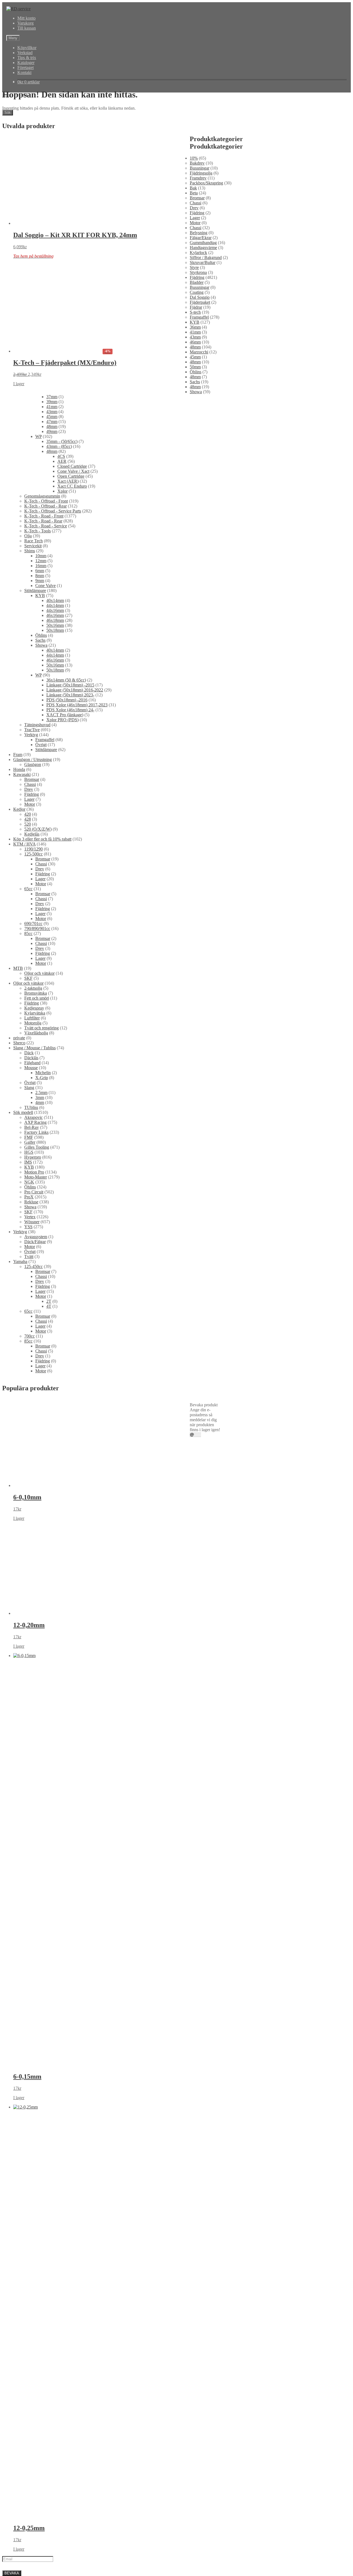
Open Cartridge (203, 476)
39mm (195, 402)
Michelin (43, 1073)
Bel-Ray (32, 1127)
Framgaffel (199, 317)
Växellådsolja (36, 1033)
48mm (195, 347)
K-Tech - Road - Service (211, 526)
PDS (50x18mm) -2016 (210, 700)
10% (194, 158)
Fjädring (197, 213)
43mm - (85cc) (203, 446)
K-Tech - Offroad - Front (212, 501)
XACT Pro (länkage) (208, 715)
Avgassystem (36, 1237)
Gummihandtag (203, 243)
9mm (194, 581)
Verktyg (31, 735)
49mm (195, 431)
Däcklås (31, 1058)
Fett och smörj (37, 998)
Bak (193, 188)
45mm (195, 357)
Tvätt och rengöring (42, 1028)
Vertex (30, 1217)
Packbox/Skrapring (206, 183)
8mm (194, 576)
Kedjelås (32, 834)
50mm (195, 367)
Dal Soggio (200, 297)
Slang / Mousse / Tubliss (34, 1048)
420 (28, 814)
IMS (28, 1162)
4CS (194, 456)
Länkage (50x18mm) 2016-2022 (218, 690)
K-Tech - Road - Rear (209, 521)
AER (194, 461)
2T (49, 1301)
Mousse (31, 1068)
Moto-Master (36, 1177)
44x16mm (199, 610)
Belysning (199, 233)
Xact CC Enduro (204, 486)
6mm (194, 571)
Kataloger (26, 63)
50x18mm (199, 630)
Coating (197, 292)
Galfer (30, 1142)
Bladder (197, 282)
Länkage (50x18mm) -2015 (214, 685)
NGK (29, 1182)
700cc (30, 1336)
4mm (40, 1102)
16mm (195, 566)
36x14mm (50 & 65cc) (210, 680)
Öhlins (196, 372)
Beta (194, 193)
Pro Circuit (34, 1192)
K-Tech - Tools (203, 531)
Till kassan (27, 28)
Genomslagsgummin (208, 496)
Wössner (32, 1222)
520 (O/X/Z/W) (38, 829)
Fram (18, 755)
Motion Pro (34, 1172)
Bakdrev (197, 163)
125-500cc (34, 854)
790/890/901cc (37, 928)
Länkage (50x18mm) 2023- (214, 695)
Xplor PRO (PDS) (206, 720)
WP (193, 436)
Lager (195, 218)
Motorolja (33, 1023)
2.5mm (41, 1093)
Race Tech (199, 541)
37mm (195, 397)
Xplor (195, 491)
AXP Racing (35, 1122)
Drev (194, 208)
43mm (195, 337)
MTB (18, 968)
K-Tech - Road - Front (209, 516)
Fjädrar (196, 307)
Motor (195, 223)
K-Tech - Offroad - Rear (211, 506)
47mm (195, 422)
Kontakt (24, 72)
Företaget (26, 68)
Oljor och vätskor (39, 973)
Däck (29, 1053)
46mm (195, 342)
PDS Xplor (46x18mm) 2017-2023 (220, 705)
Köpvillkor (27, 48)
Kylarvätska (35, 1013)
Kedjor (19, 809)
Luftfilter (32, 1018)
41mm (195, 332)
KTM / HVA (24, 844)
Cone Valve (200, 586)
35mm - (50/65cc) (205, 441)
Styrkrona (198, 272)
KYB (195, 322)
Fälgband (32, 1063)
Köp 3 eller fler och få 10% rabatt (42, 839)
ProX (29, 1197)
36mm (195, 327)
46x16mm (199, 615)
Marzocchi (199, 352)
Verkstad (25, 53)
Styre (194, 267)
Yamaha (20, 1261)
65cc (28, 889)
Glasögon (33, 764)
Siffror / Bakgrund (206, 257)
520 (28, 824)
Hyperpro (33, 1157)
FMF (29, 1137)
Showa (196, 392)
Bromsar (197, 198)
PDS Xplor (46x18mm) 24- (214, 710)
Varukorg (26, 23)
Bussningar (200, 168)
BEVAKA (12, 2573)
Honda (19, 769)
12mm (195, 561)
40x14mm (199, 600)
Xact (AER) (200, 481)
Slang (29, 1088)
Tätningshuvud (37, 725)
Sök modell (23, 1112)
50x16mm (199, 625)
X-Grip (42, 1078)
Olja (193, 536)
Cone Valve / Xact (206, 471)
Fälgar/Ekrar (201, 238)
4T (49, 1306)
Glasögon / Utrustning (33, 759)
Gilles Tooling (37, 1147)
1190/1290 (34, 849)
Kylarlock (198, 253)
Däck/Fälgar (35, 1242)
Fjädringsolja (201, 173)
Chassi (196, 203)
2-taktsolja (33, 988)
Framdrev (198, 178)
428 (28, 819)
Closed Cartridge (204, 466)
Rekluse (31, 1202)
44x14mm (199, 605)
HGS (29, 1152)
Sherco (19, 1043)
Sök (8, 113)
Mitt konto (26, 18)
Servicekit (198, 546)
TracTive (32, 730)
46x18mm (199, 620)
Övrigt (41, 745)
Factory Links (36, 1132)
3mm (40, 1097)
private (19, 1038)
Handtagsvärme (203, 248)
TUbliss (31, 1107)
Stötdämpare (201, 591)
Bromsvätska (36, 993)
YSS (28, 1227)
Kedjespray (34, 1008)
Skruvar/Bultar (203, 262)
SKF (28, 978)
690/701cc (33, 924)
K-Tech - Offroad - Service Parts (218, 511)
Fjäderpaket (200, 302)
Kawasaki (22, 774)
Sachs (195, 382)
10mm (195, 556)
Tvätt (29, 1257)
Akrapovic (34, 1117)
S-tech (195, 312)
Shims (195, 551)
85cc (28, 933)
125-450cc (34, 1266)
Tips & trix (27, 58)
